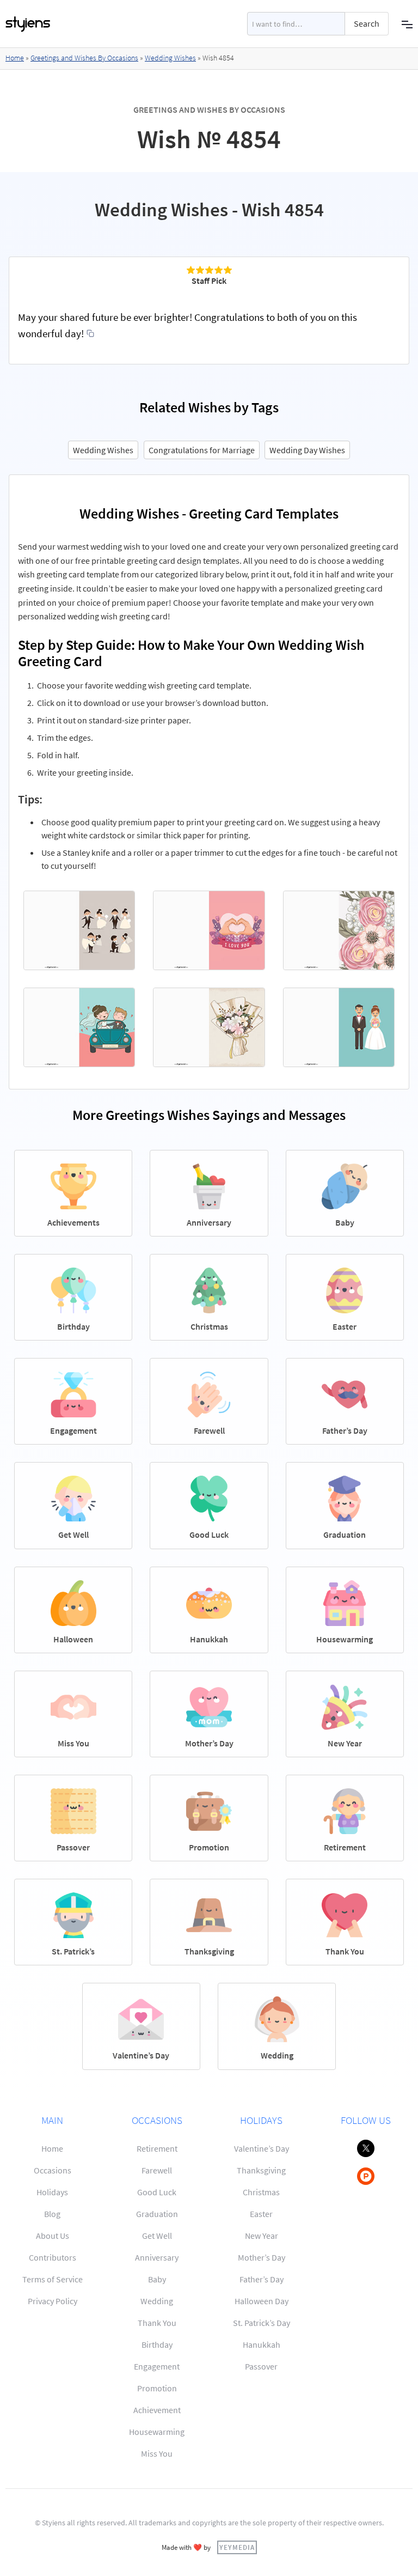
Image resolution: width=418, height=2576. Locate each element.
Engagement (157, 2366)
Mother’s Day (262, 2257)
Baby (157, 2279)
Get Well (157, 2236)
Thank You (157, 2323)
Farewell (157, 2170)
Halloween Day (262, 2301)
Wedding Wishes (170, 58)
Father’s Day (262, 2279)
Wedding (157, 2301)
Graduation (157, 2214)
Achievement (157, 2410)
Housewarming (157, 2432)
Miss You (157, 2453)
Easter (261, 2214)
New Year (262, 2236)
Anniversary (157, 2257)
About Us (53, 2236)
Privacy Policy (53, 2301)
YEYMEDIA (237, 2547)
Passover (261, 2366)
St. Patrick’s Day (262, 2323)
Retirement (157, 2148)
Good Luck (157, 2192)
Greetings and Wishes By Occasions (84, 58)
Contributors (53, 2257)
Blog (52, 2214)
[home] (28, 24)
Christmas (261, 2192)
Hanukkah (262, 2344)
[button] (407, 24)
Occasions (53, 2170)
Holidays (52, 2192)
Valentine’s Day (262, 2148)
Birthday (157, 2344)
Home (15, 58)
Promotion (157, 2388)
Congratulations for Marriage (202, 450)
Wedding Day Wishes (307, 450)
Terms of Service (53, 2279)
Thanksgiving (261, 2170)
